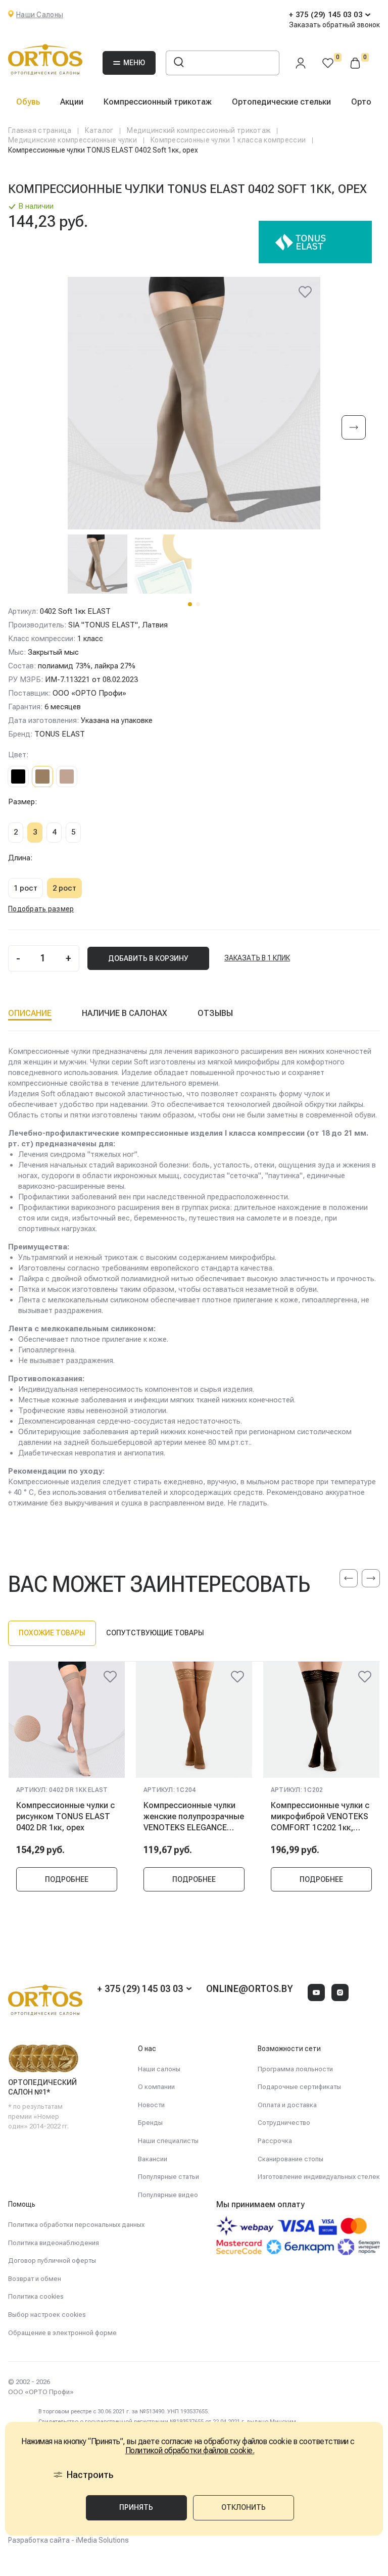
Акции (72, 102)
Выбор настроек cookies (47, 2315)
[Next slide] (354, 428)
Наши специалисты (168, 2141)
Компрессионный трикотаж (158, 102)
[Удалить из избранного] (305, 292)
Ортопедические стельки (281, 102)
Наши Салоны (40, 15)
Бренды (150, 2123)
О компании (156, 2087)
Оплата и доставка (287, 2105)
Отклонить (244, 2507)
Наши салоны (159, 2069)
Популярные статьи (168, 2177)
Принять (136, 2507)
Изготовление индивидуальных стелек (319, 2177)
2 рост (64, 888)
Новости (151, 2105)
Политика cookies (36, 2296)
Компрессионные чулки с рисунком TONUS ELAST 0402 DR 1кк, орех (65, 1817)
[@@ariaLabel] (110, 1677)
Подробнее (67, 1879)
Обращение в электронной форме (62, 2333)
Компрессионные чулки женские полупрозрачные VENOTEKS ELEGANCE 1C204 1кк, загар (194, 1817)
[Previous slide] (349, 1578)
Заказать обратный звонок (334, 25)
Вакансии (153, 2159)
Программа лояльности (295, 2069)
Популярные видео (168, 2195)
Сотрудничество (284, 2123)
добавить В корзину (148, 958)
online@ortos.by (250, 1989)
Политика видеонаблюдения (54, 2243)
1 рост (26, 888)
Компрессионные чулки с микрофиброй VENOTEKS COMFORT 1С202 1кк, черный (320, 1817)
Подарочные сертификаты (299, 2087)
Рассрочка (275, 2141)
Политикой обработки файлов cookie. (190, 2451)
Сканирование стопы (290, 2159)
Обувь (28, 102)
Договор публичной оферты (52, 2261)
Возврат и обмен (35, 2279)
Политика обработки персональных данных (76, 2225)
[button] (190, 604)
